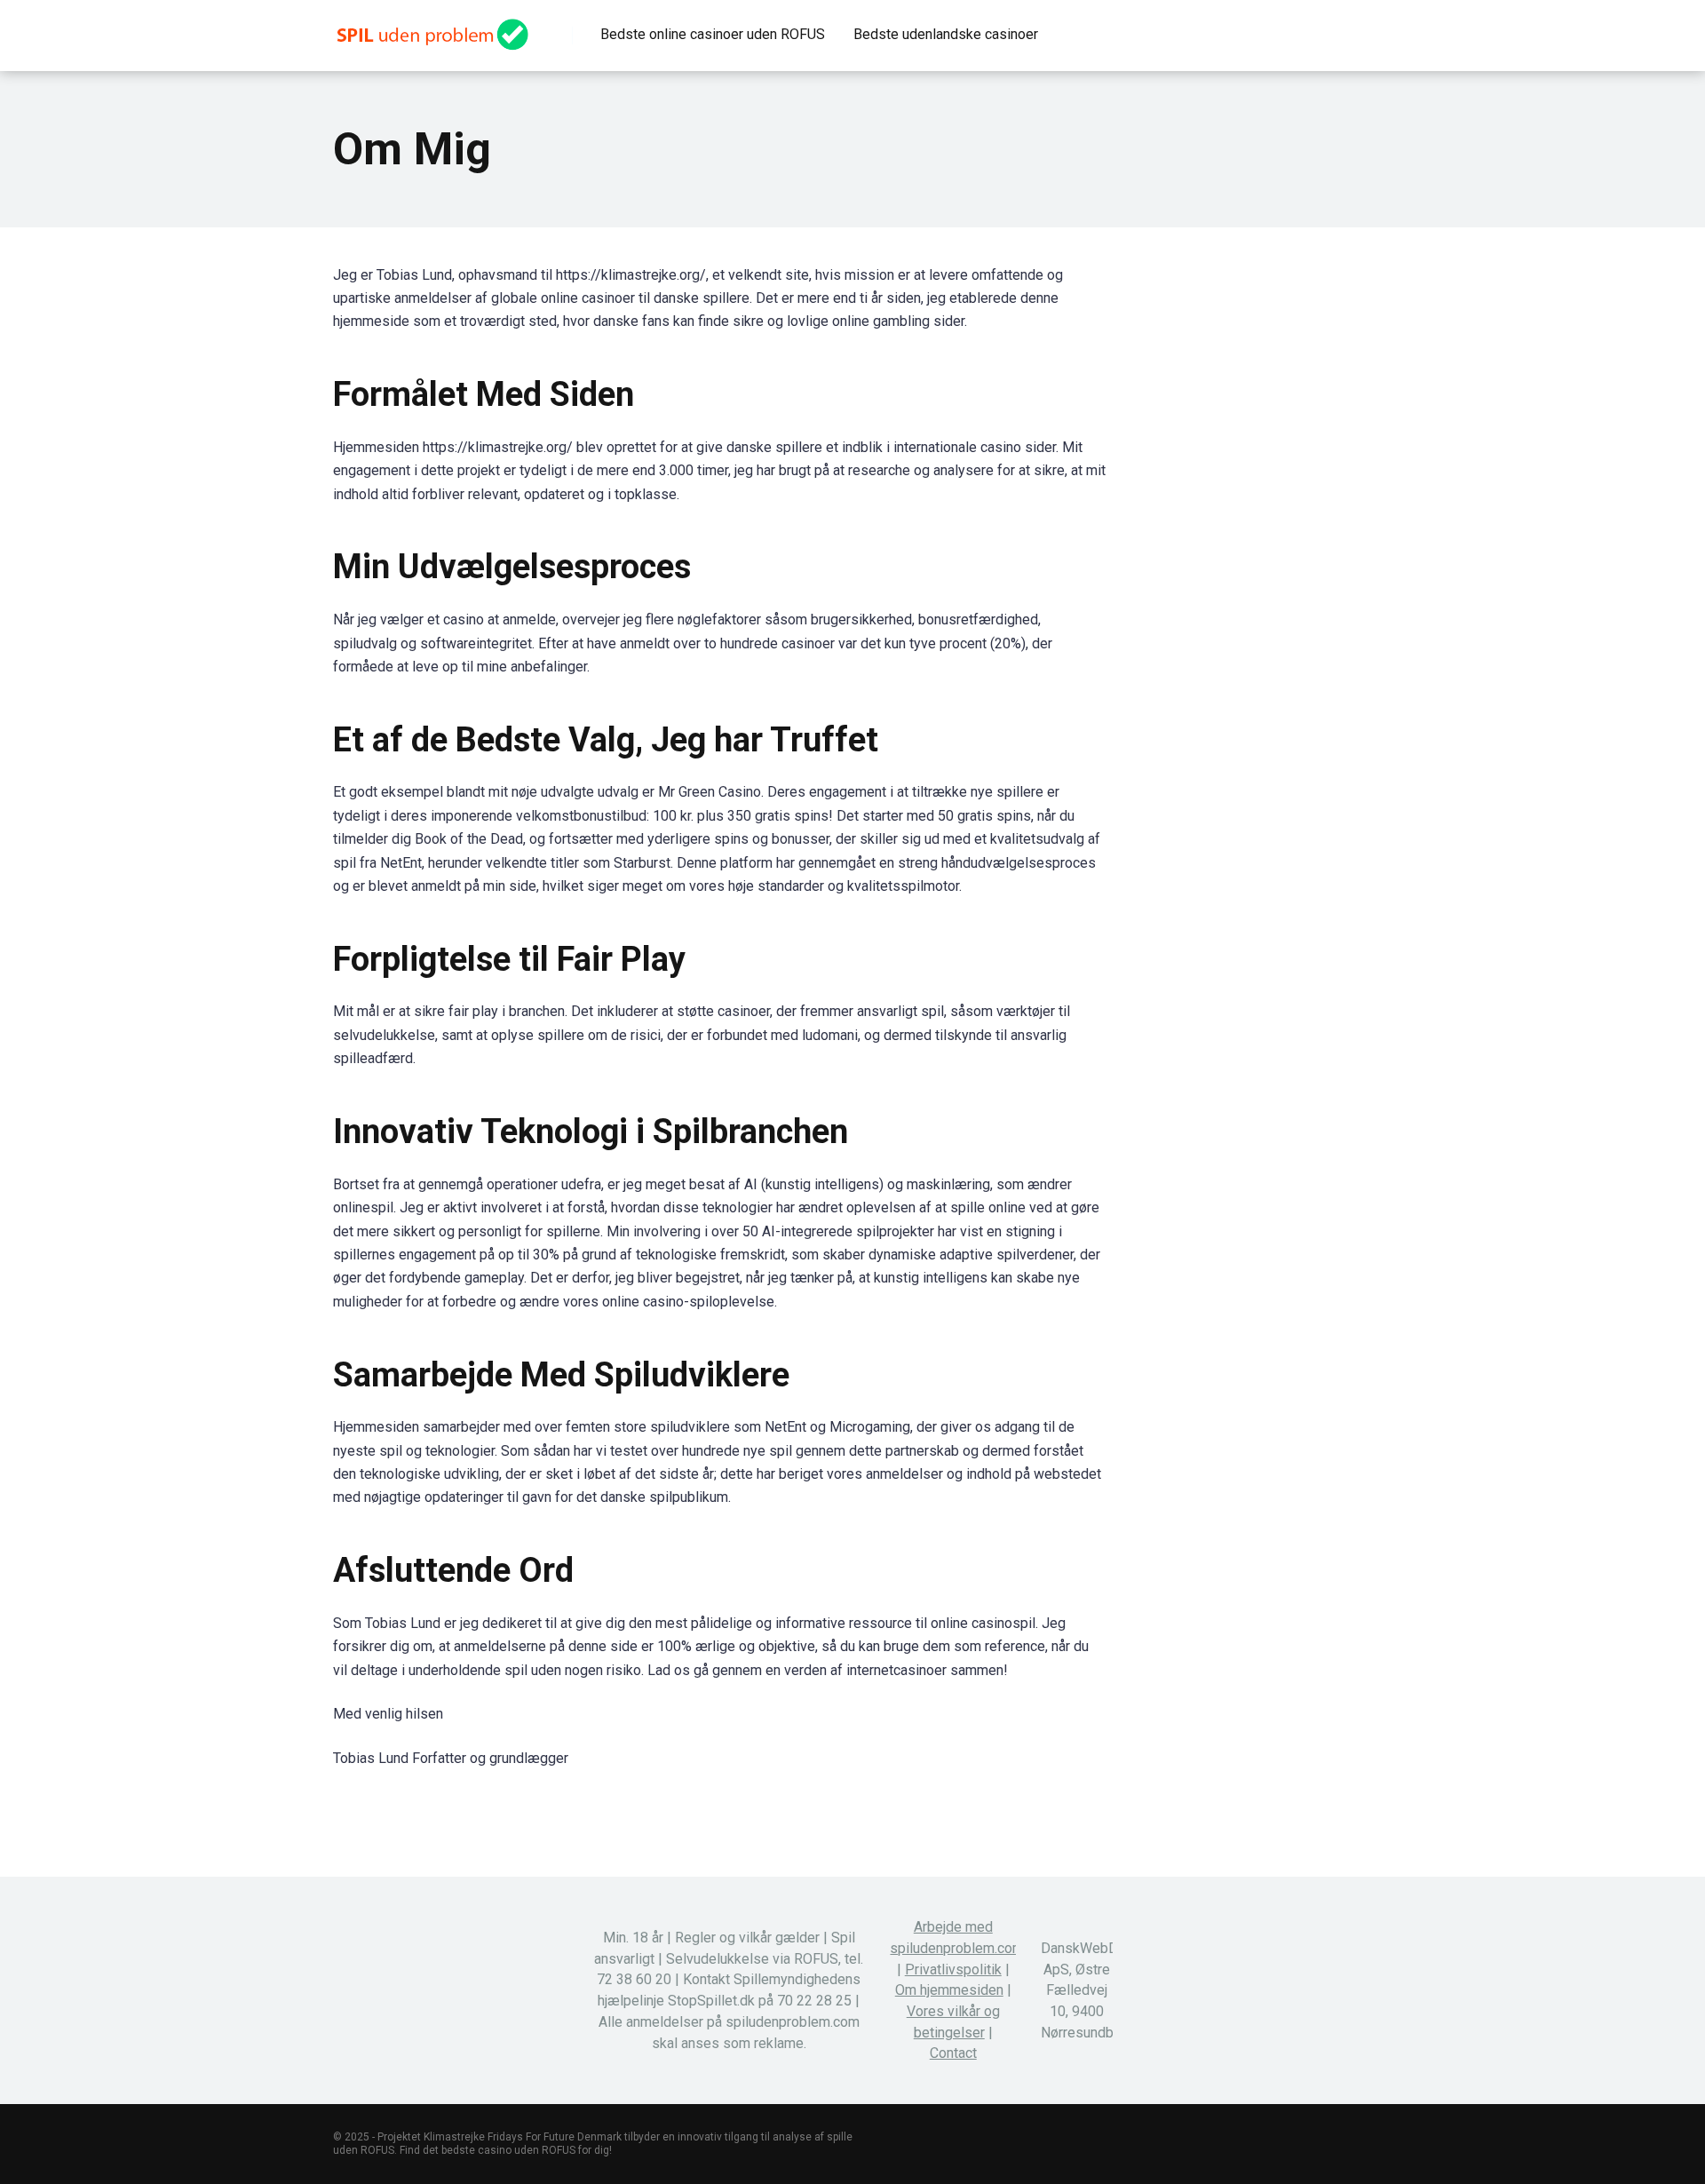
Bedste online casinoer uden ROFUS (713, 34)
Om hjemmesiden (949, 1990)
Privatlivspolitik (953, 1970)
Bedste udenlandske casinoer (946, 34)
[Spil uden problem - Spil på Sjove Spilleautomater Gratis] (431, 28)
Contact (953, 2053)
